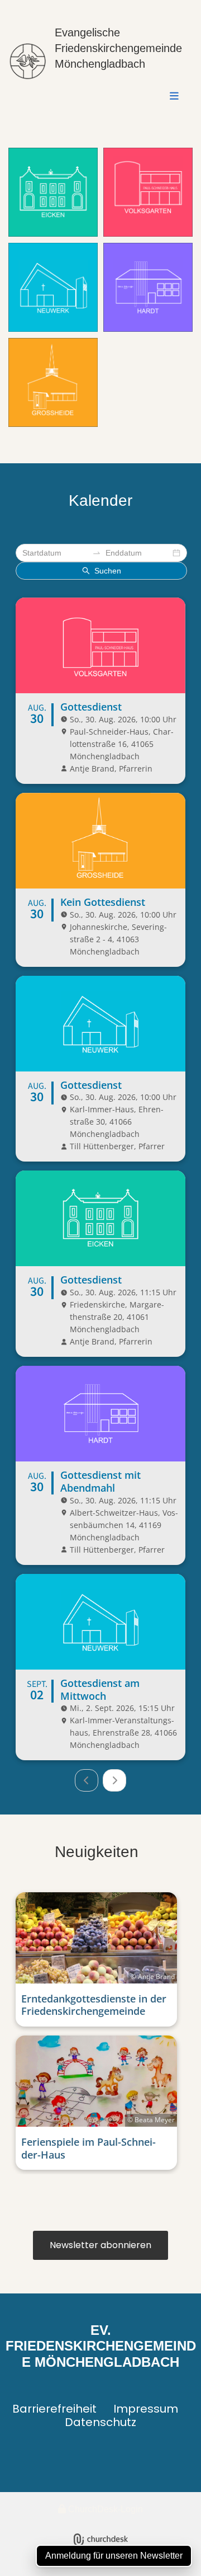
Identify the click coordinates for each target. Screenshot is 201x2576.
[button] (120, 97)
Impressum (146, 2409)
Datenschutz (100, 2422)
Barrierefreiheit (54, 2409)
